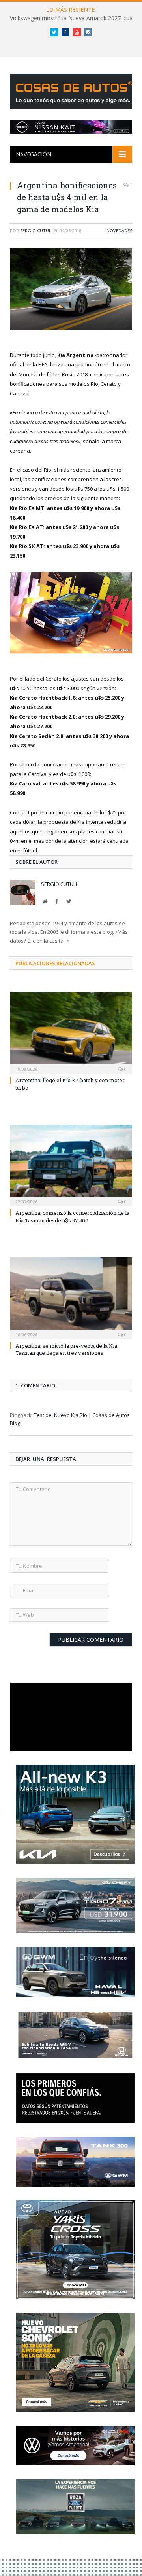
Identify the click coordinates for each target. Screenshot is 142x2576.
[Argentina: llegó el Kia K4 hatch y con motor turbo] (71, 1032)
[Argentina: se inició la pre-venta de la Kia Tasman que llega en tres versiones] (71, 1297)
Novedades (119, 230)
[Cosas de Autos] (73, 90)
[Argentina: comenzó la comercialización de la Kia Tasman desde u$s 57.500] (71, 1165)
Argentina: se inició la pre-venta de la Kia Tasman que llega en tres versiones (66, 1349)
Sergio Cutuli (36, 230)
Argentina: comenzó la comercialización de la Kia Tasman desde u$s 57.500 (72, 1216)
